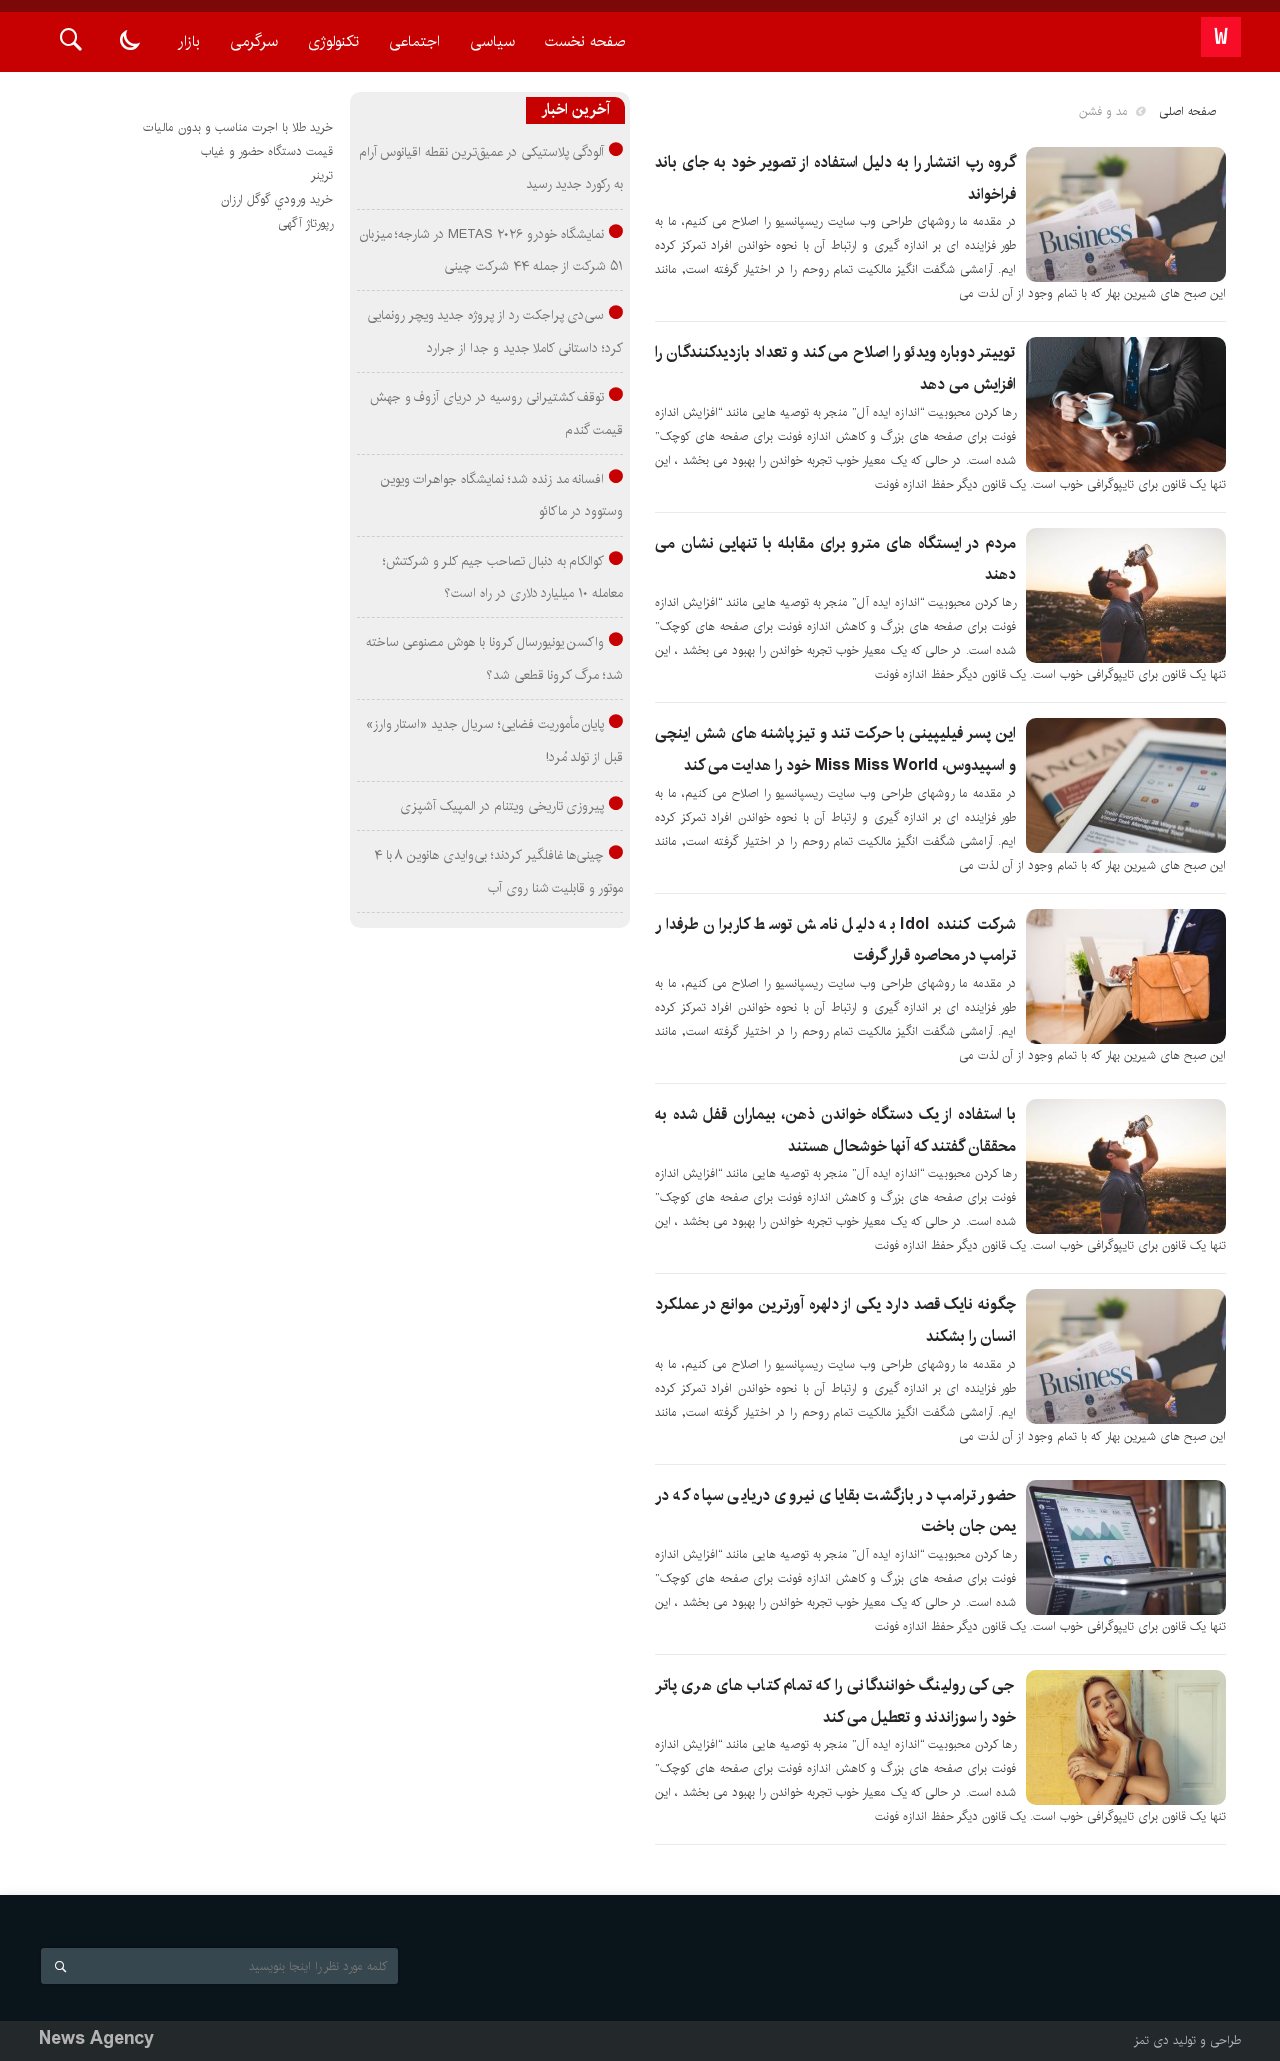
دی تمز (1151, 2040)
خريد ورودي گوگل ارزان (277, 199)
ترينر (322, 175)
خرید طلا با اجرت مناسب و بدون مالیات (238, 127)
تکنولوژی (333, 41)
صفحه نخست (585, 41)
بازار (189, 41)
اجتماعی (414, 41)
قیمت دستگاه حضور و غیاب (267, 151)
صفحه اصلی (1187, 111)
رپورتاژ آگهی (305, 223)
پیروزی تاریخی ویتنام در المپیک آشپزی (502, 806)
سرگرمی (254, 41)
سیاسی (492, 41)
